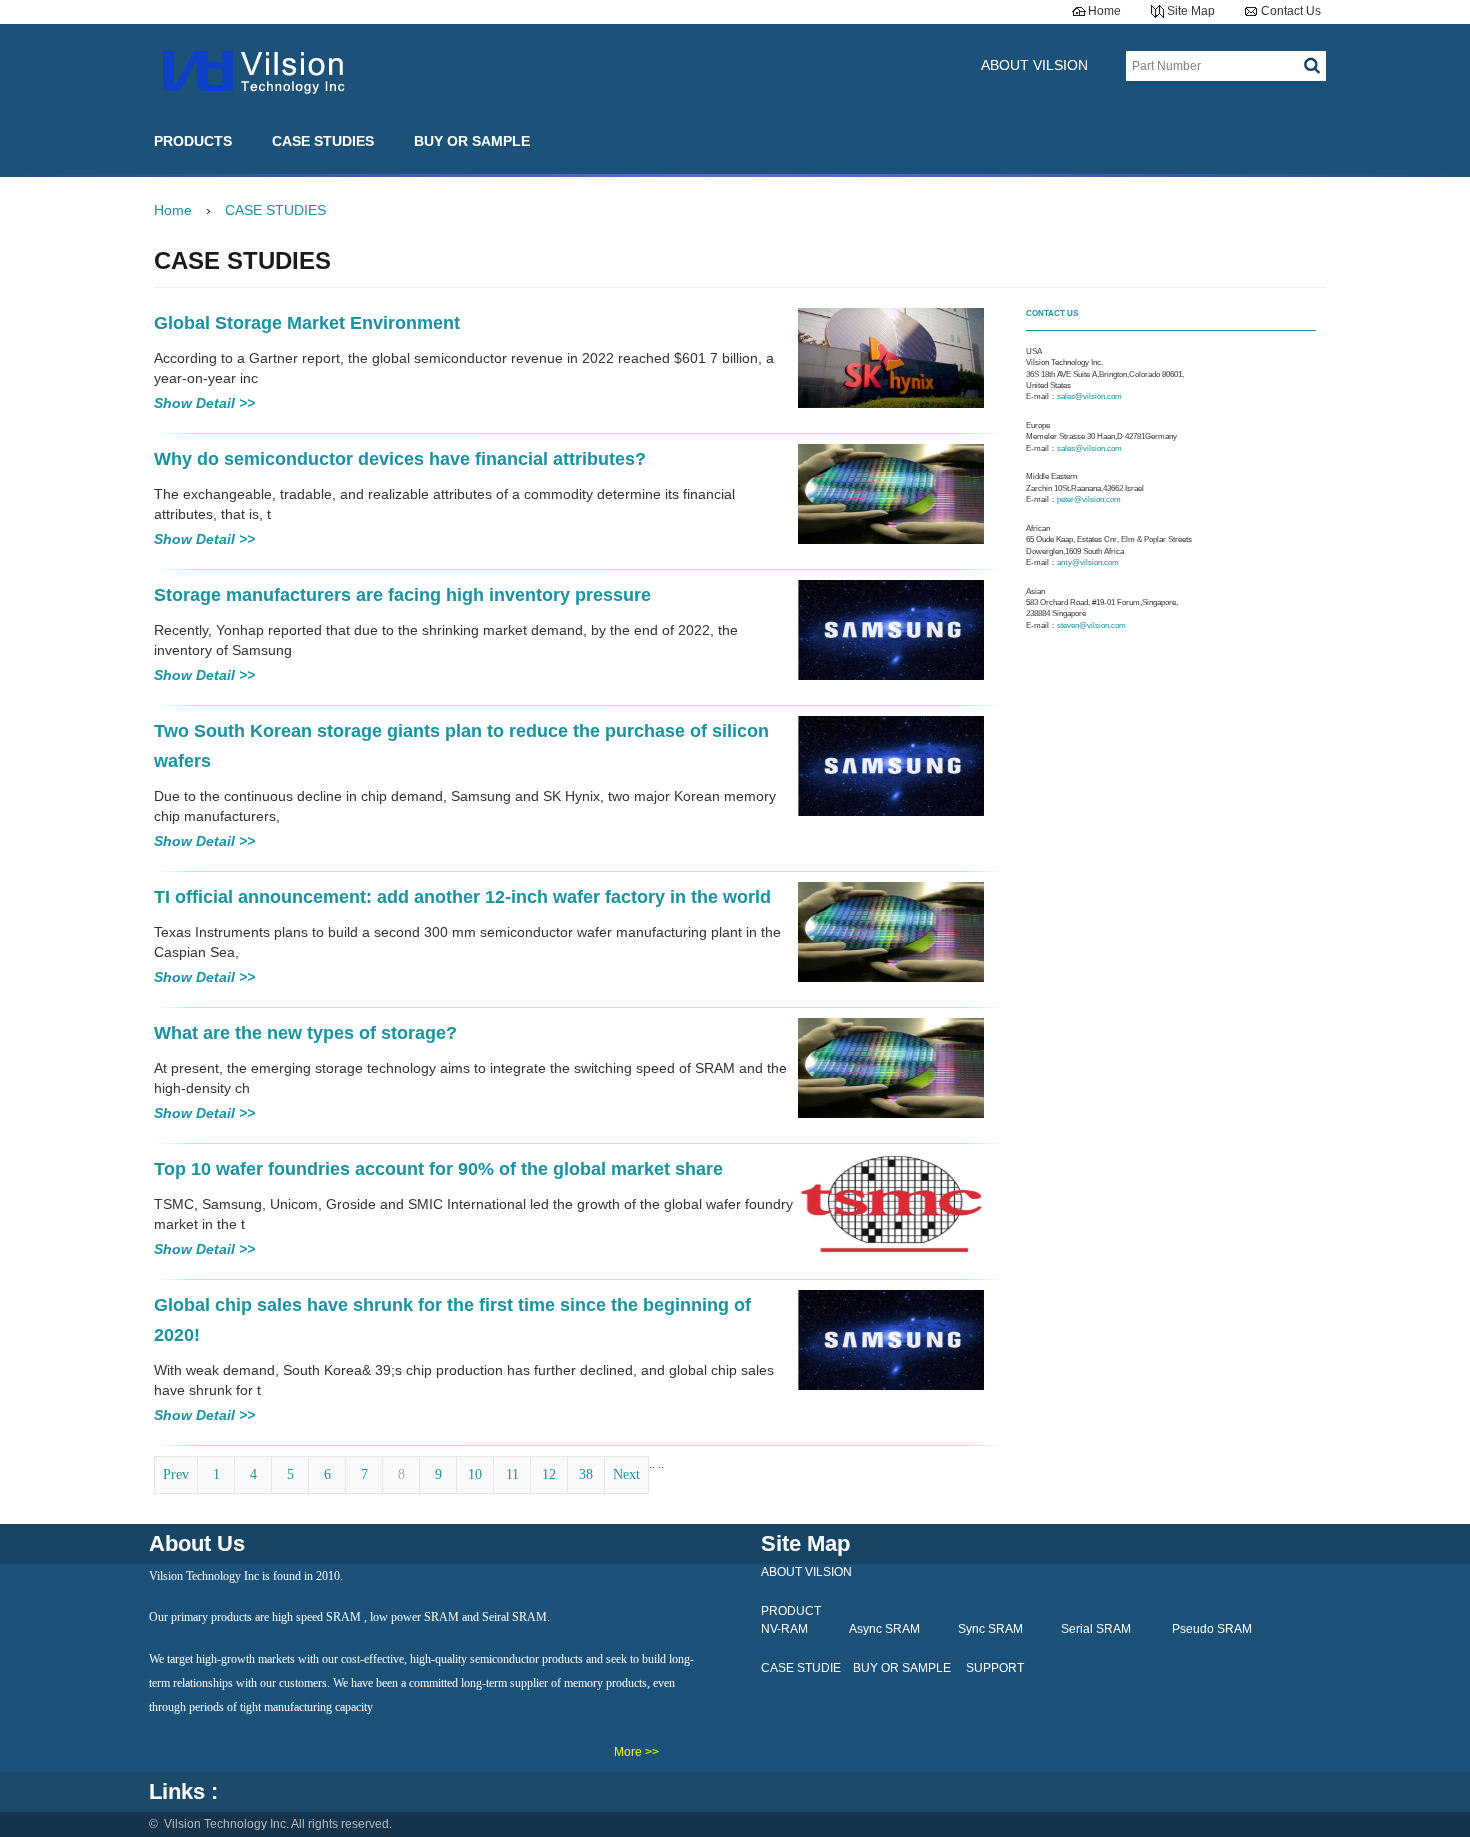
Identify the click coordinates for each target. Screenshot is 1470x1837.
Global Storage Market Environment (307, 323)
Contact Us (1291, 11)
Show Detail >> (204, 403)
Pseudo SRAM (1212, 1629)
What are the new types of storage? (305, 1033)
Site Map (1191, 11)
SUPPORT (995, 1668)
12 (549, 1474)
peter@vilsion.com (1090, 499)
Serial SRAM (1096, 1629)
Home (1104, 11)
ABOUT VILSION (1034, 65)
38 (586, 1474)
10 (475, 1474)
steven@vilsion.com (1091, 625)
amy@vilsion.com (1089, 562)
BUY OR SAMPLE (472, 141)
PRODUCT (791, 1611)
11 (512, 1474)
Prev (176, 1474)
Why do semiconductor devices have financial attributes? (400, 459)
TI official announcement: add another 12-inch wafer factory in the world (462, 897)
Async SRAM (884, 1629)
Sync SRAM (990, 1629)
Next (626, 1474)
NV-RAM (784, 1629)
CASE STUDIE (801, 1668)
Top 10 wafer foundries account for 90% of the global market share (438, 1169)
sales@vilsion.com (1090, 396)
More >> (636, 1752)
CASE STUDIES (323, 141)
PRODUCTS (193, 141)
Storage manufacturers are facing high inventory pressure (402, 595)
